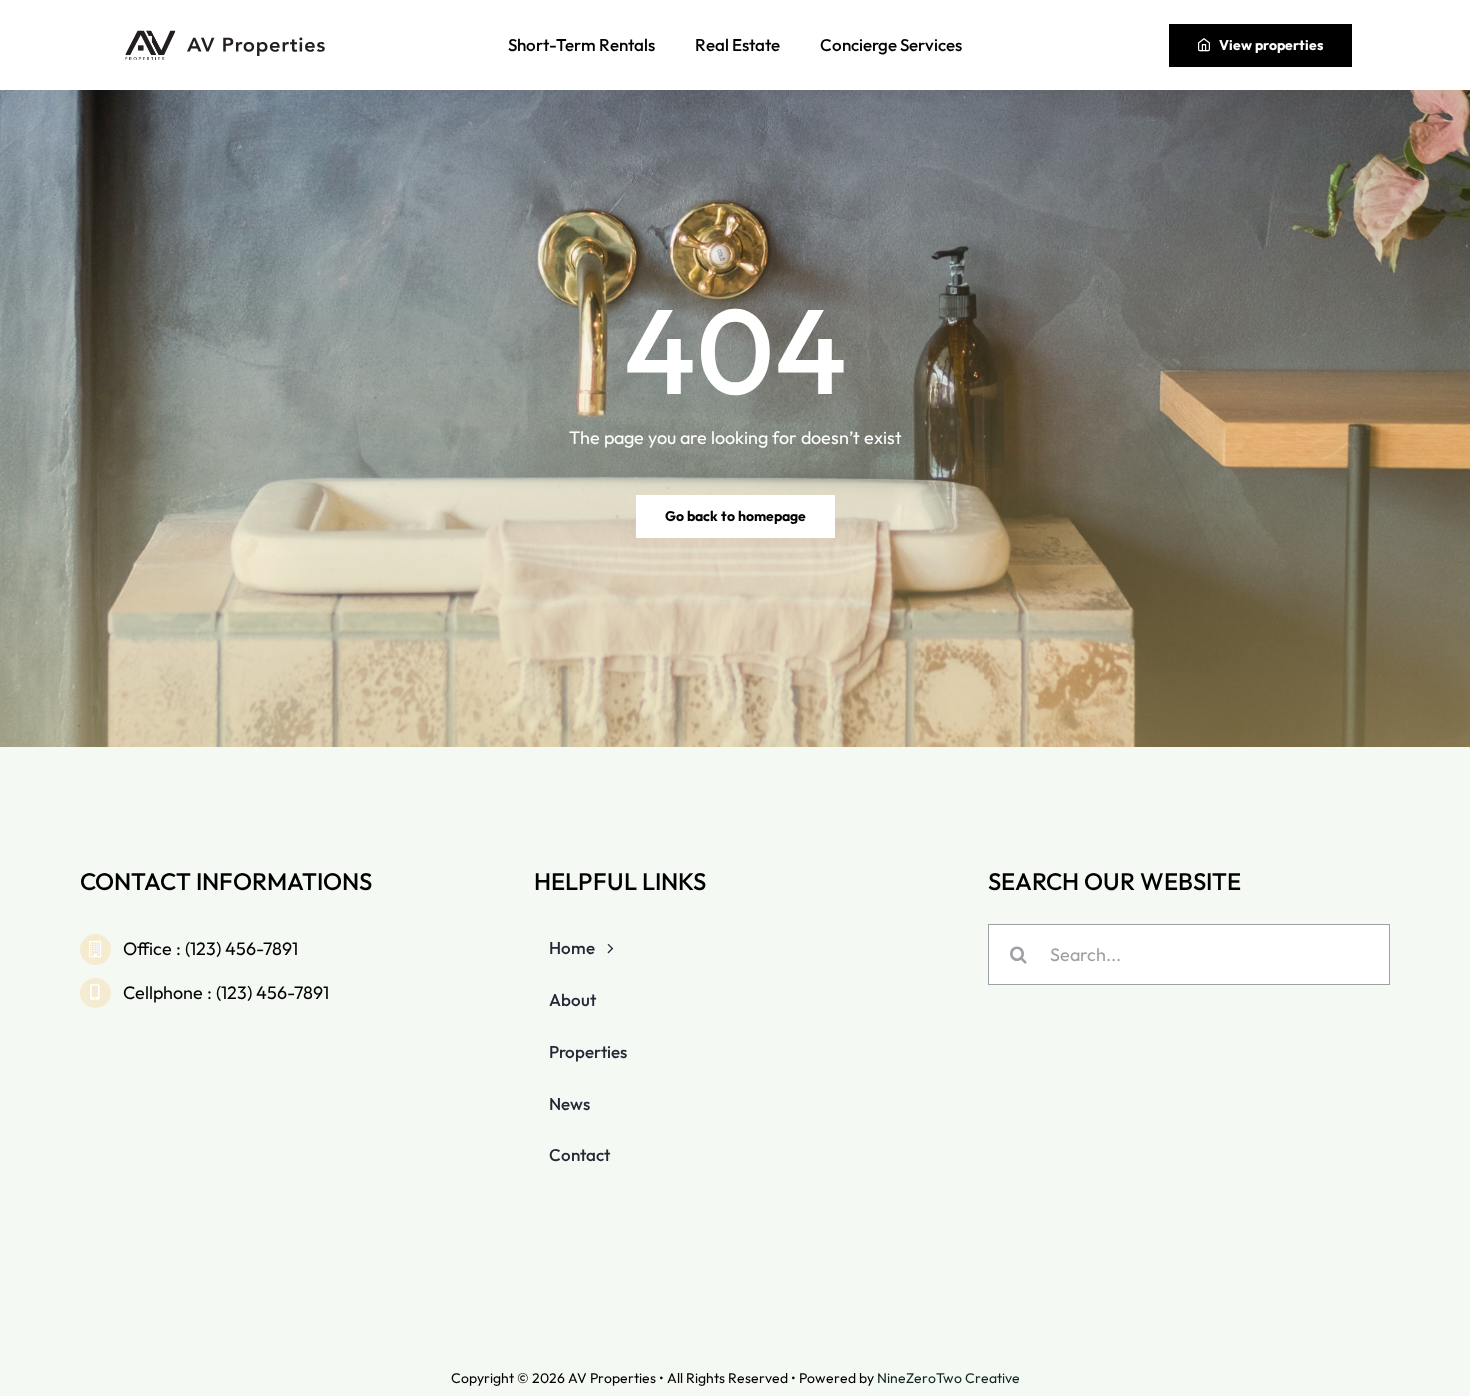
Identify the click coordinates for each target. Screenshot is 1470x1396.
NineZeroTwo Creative (948, 1378)
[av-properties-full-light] (228, 35)
